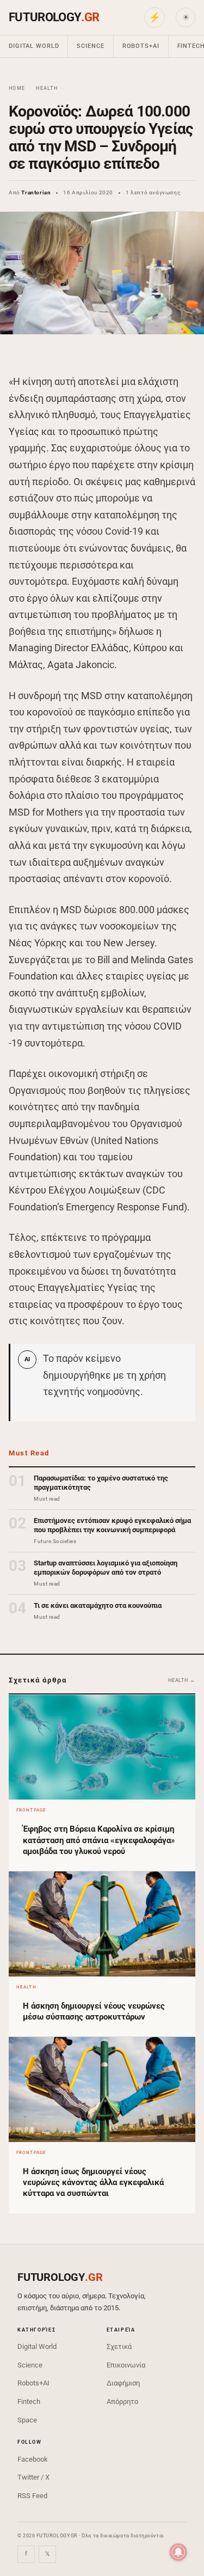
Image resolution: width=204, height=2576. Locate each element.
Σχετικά (119, 2346)
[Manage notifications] (178, 2552)
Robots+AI (141, 46)
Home (17, 88)
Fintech (29, 2401)
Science (90, 46)
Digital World (34, 46)
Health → (182, 1680)
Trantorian (36, 192)
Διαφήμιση (123, 2383)
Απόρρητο (122, 2401)
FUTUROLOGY (54, 17)
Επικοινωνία (126, 2365)
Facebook (33, 2459)
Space (27, 2420)
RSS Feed (32, 2496)
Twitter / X (33, 2477)
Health (47, 88)
